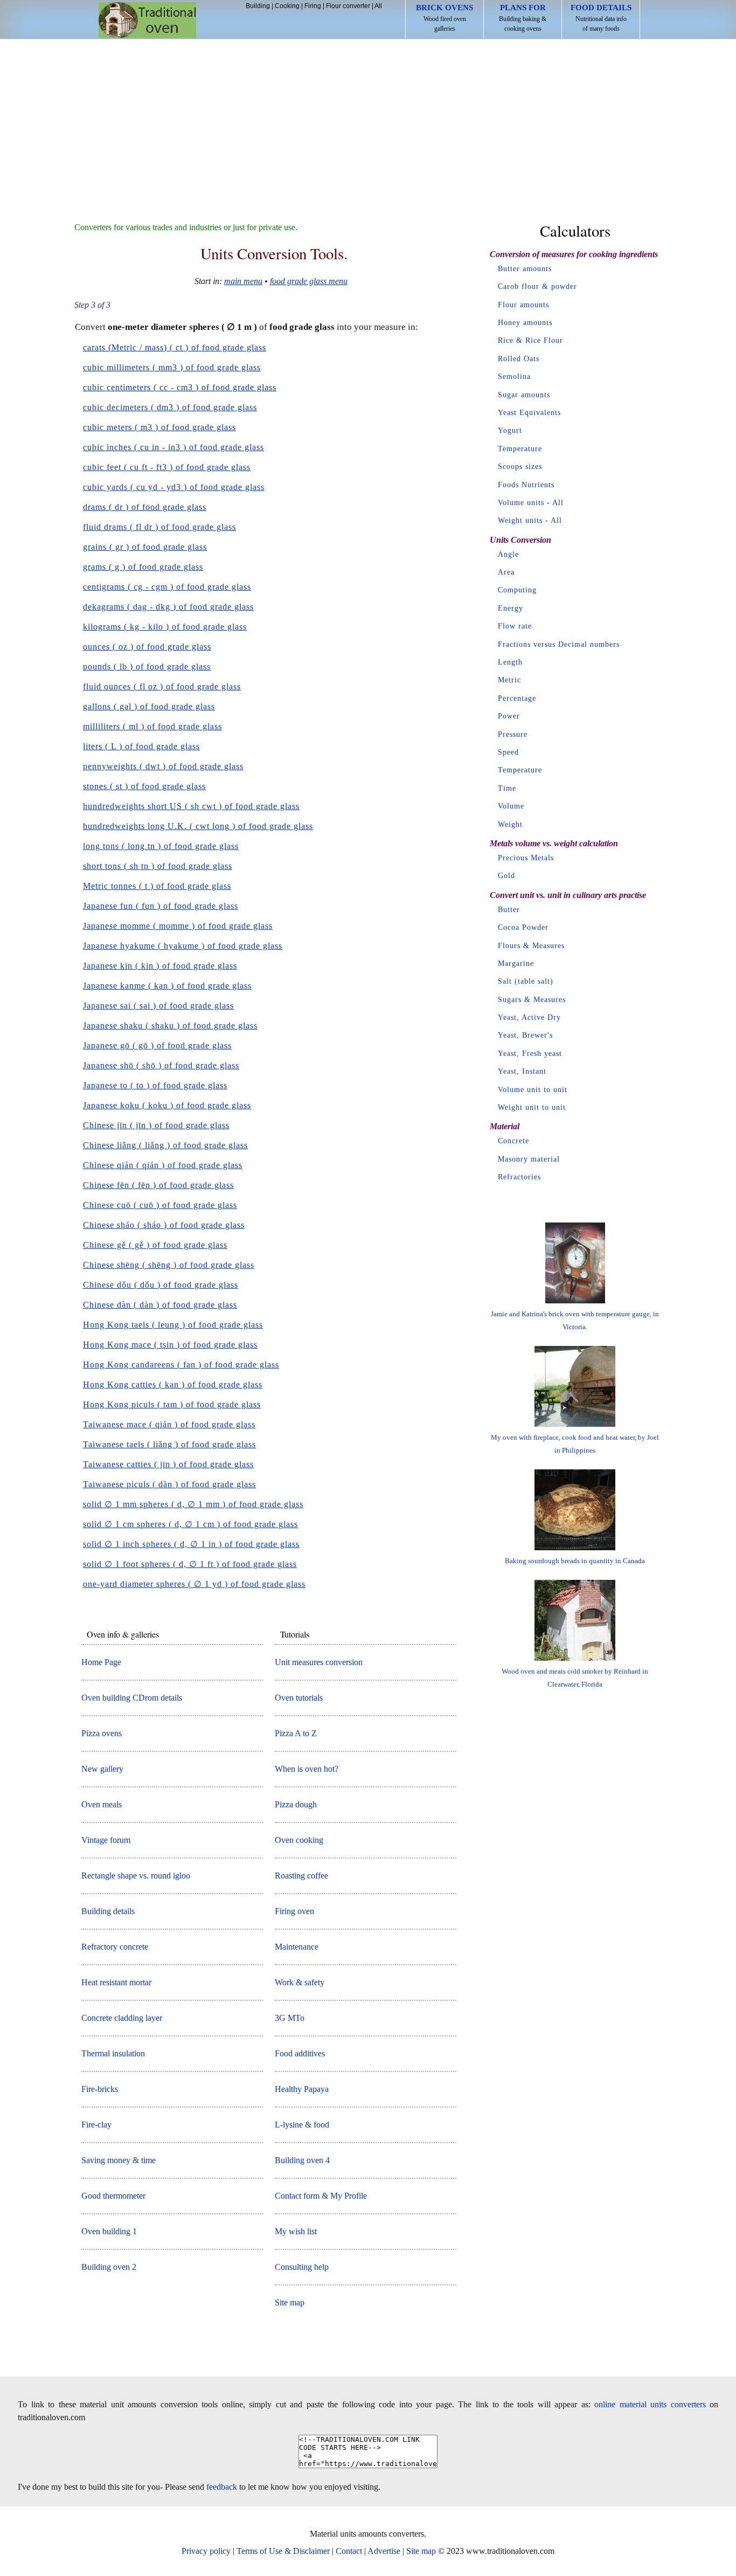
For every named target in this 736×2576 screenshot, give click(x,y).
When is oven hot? (307, 1769)
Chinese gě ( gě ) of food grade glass (155, 1245)
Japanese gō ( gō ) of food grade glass (157, 1045)
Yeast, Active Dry (529, 1017)
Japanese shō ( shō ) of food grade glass (161, 1065)
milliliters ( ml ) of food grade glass (152, 726)
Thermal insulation (113, 2053)
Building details (108, 1911)
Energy (511, 608)
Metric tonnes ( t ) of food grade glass (157, 886)
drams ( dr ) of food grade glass (145, 507)
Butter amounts (525, 269)
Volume (511, 806)
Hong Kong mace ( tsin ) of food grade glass (170, 1345)
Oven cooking (299, 1840)
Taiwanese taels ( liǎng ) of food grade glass (169, 1444)
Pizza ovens (102, 1733)
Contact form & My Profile (321, 2196)
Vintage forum (106, 1840)
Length (510, 662)
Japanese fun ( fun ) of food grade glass (161, 906)
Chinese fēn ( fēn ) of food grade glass (158, 1185)
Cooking (287, 6)
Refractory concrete (115, 1947)
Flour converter (348, 6)
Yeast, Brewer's (525, 1035)
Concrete (513, 1141)
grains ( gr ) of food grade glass (145, 547)
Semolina (514, 377)
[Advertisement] (368, 120)
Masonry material (529, 1159)
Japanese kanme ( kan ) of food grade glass (167, 986)
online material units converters (650, 2404)
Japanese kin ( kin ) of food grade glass (160, 966)
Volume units (521, 503)
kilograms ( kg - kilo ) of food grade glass (165, 627)
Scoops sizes (520, 467)
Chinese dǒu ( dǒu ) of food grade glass (161, 1285)
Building (258, 6)
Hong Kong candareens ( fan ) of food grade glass (181, 1365)
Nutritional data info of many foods (601, 18)
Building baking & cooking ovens (523, 18)
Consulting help (302, 2267)
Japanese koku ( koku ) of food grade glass (167, 1105)
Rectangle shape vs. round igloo (136, 1876)
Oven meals (102, 1804)
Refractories (519, 1177)
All (378, 6)
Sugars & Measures (532, 1000)
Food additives (300, 2053)
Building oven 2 (109, 2267)
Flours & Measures (531, 946)
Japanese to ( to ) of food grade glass (155, 1085)
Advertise (384, 2551)
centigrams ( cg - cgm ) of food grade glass (167, 587)
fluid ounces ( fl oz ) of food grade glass (162, 686)
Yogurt (510, 430)
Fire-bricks (100, 2089)
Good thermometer (113, 2196)
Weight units (520, 520)
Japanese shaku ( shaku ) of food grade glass (170, 1025)
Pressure (513, 734)
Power (509, 716)
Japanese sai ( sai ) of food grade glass (158, 1006)
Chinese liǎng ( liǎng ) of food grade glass (165, 1145)
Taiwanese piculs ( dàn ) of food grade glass (169, 1484)
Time (507, 788)
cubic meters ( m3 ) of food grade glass (159, 427)
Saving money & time (119, 2160)
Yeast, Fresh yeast (530, 1054)
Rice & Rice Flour (530, 340)
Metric (509, 680)
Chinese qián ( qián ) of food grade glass (163, 1165)
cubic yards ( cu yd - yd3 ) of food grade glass (174, 487)
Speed (508, 752)
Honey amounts (525, 323)
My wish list (296, 2231)
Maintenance (297, 1947)
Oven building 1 (109, 2231)
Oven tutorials (299, 1698)
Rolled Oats (519, 359)
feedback (222, 2487)
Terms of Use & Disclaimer (283, 2551)
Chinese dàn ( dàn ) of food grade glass (160, 1305)
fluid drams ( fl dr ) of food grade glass (159, 527)
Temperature (520, 449)
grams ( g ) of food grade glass (143, 567)
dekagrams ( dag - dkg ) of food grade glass (168, 607)
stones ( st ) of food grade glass (144, 786)
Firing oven (294, 1911)
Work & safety (300, 1982)
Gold (506, 876)
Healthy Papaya (302, 2089)
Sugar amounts (524, 395)
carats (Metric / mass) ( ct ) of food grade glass (175, 347)
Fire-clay (96, 2125)
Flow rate (515, 626)
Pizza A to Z (296, 1733)
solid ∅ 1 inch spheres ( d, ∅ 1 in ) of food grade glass (191, 1544)
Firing (313, 6)
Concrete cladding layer (122, 2018)
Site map (290, 2302)
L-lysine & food (302, 2125)
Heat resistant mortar (116, 1982)
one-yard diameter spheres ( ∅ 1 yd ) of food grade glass (194, 1584)
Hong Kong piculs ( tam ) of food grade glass (172, 1404)
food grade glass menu (309, 281)
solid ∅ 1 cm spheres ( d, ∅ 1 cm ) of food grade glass (190, 1524)
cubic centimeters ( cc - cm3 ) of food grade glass (180, 387)
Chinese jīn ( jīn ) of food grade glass (156, 1125)
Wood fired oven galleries (445, 18)
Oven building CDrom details (132, 1698)
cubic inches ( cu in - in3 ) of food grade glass (173, 447)
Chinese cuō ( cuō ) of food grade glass (160, 1205)
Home (147, 20)
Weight (510, 824)
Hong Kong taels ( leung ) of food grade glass (173, 1325)
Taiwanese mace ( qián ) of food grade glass (169, 1424)
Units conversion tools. (274, 253)
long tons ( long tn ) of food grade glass (161, 846)
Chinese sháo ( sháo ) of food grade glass (164, 1225)
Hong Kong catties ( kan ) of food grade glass (173, 1384)
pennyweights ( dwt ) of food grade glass (163, 766)
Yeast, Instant (522, 1071)
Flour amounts (523, 305)
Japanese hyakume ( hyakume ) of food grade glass (183, 946)
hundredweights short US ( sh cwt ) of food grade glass (191, 806)
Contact (349, 2551)
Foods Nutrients (526, 485)
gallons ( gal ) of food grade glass (149, 706)
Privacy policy (206, 2551)
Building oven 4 (302, 2160)
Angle (508, 554)
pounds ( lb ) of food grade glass (147, 667)
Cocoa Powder (523, 927)
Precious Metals (526, 858)
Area (506, 572)
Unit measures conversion (319, 1662)
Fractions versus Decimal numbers (559, 644)
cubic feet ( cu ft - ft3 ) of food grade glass (167, 467)
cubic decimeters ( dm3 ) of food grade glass (170, 407)
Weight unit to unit (532, 1107)
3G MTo (290, 2018)
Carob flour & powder (537, 286)
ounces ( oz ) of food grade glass (147, 647)
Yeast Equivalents (529, 413)
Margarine (516, 964)
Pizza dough (296, 1804)
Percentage (517, 698)
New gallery (102, 1769)
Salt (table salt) (526, 981)
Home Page (101, 1662)
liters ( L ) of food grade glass (141, 746)
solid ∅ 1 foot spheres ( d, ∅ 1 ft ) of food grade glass (190, 1564)
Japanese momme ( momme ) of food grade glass (178, 926)
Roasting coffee (301, 1876)
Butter (509, 910)
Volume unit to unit (533, 1090)
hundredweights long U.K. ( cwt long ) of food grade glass (198, 826)
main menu (243, 281)
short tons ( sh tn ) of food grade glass (158, 866)
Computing (517, 590)
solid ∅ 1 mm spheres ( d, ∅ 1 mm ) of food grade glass (193, 1504)
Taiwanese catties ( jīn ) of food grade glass (168, 1464)
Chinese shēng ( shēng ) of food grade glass (169, 1265)
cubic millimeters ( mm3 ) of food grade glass (172, 367)
